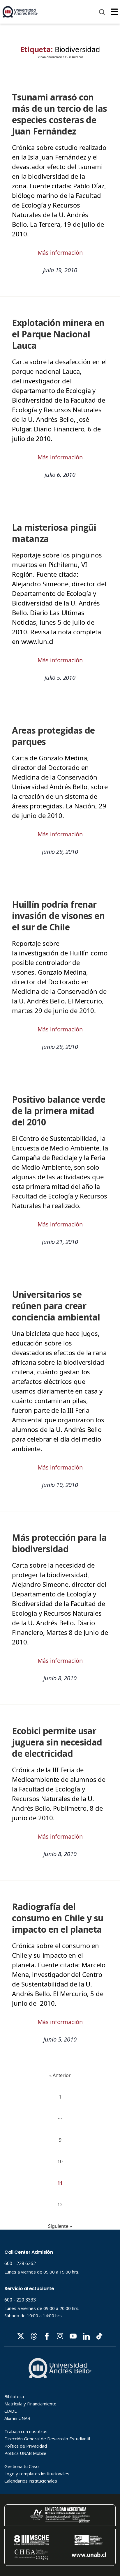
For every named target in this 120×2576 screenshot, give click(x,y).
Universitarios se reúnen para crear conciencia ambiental (56, 1306)
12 (60, 2205)
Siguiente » (60, 2226)
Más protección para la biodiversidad (59, 1543)
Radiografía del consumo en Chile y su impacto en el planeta (58, 1918)
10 (60, 2161)
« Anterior (60, 2075)
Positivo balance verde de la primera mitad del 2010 (59, 1111)
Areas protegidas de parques (53, 736)
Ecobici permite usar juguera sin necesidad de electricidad (57, 1742)
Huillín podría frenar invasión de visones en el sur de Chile (58, 916)
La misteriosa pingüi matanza (54, 533)
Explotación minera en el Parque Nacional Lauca (58, 334)
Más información (60, 253)
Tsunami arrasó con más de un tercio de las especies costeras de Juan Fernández (60, 114)
